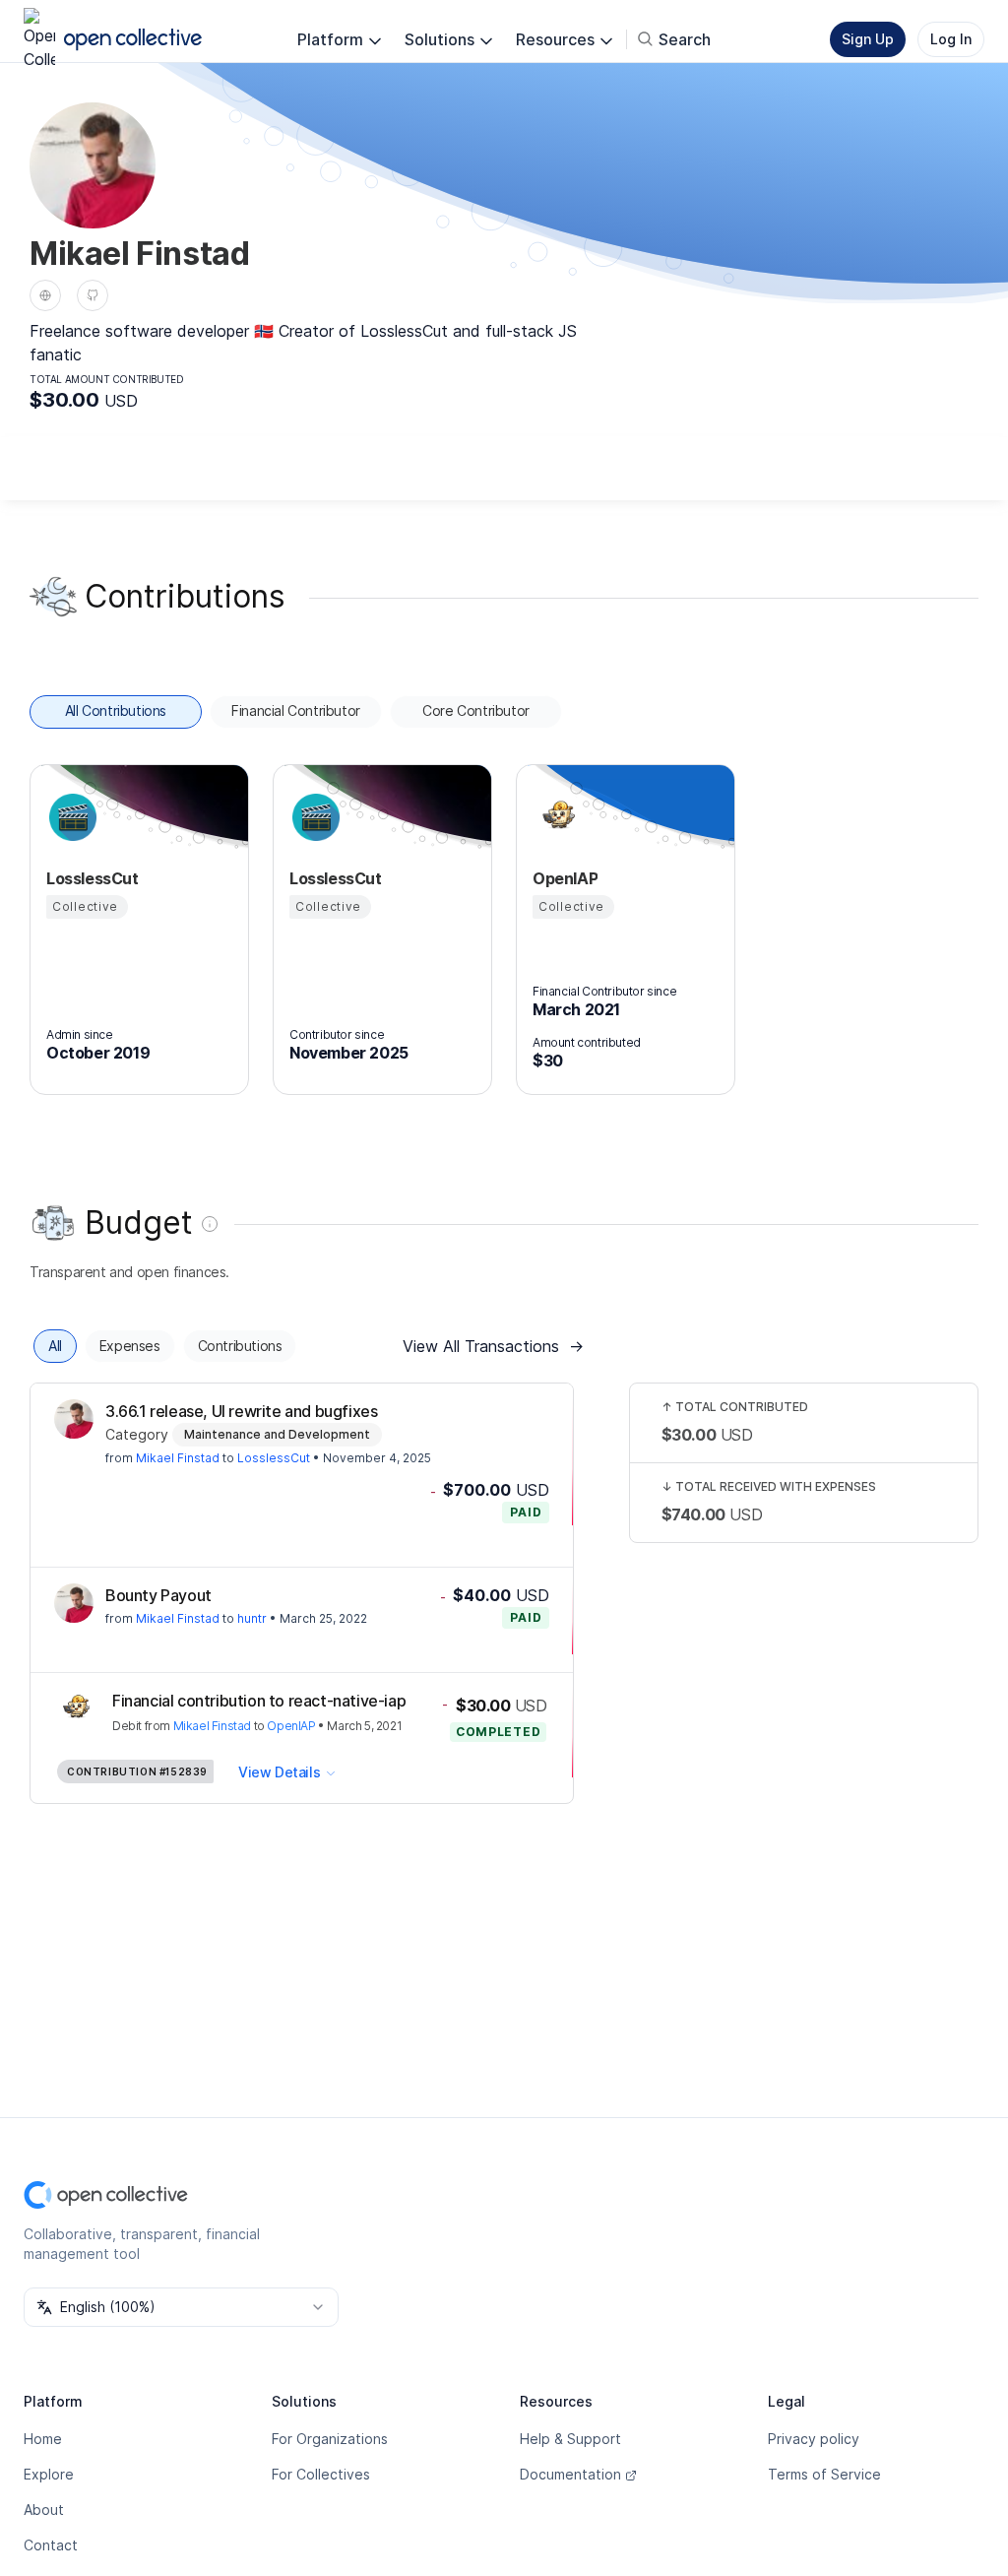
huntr (252, 1618)
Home (43, 2439)
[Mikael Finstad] (74, 1419)
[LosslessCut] (70, 817)
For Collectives (321, 2474)
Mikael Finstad (178, 1458)
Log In (951, 39)
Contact (51, 2545)
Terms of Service (824, 2474)
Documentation (570, 2474)
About (44, 2510)
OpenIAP (291, 1726)
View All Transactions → (493, 1346)
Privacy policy (814, 2439)
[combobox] (181, 2307)
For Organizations (330, 2439)
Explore (49, 2474)
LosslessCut (274, 1458)
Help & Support (570, 2439)
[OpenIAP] (556, 817)
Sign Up (868, 39)
